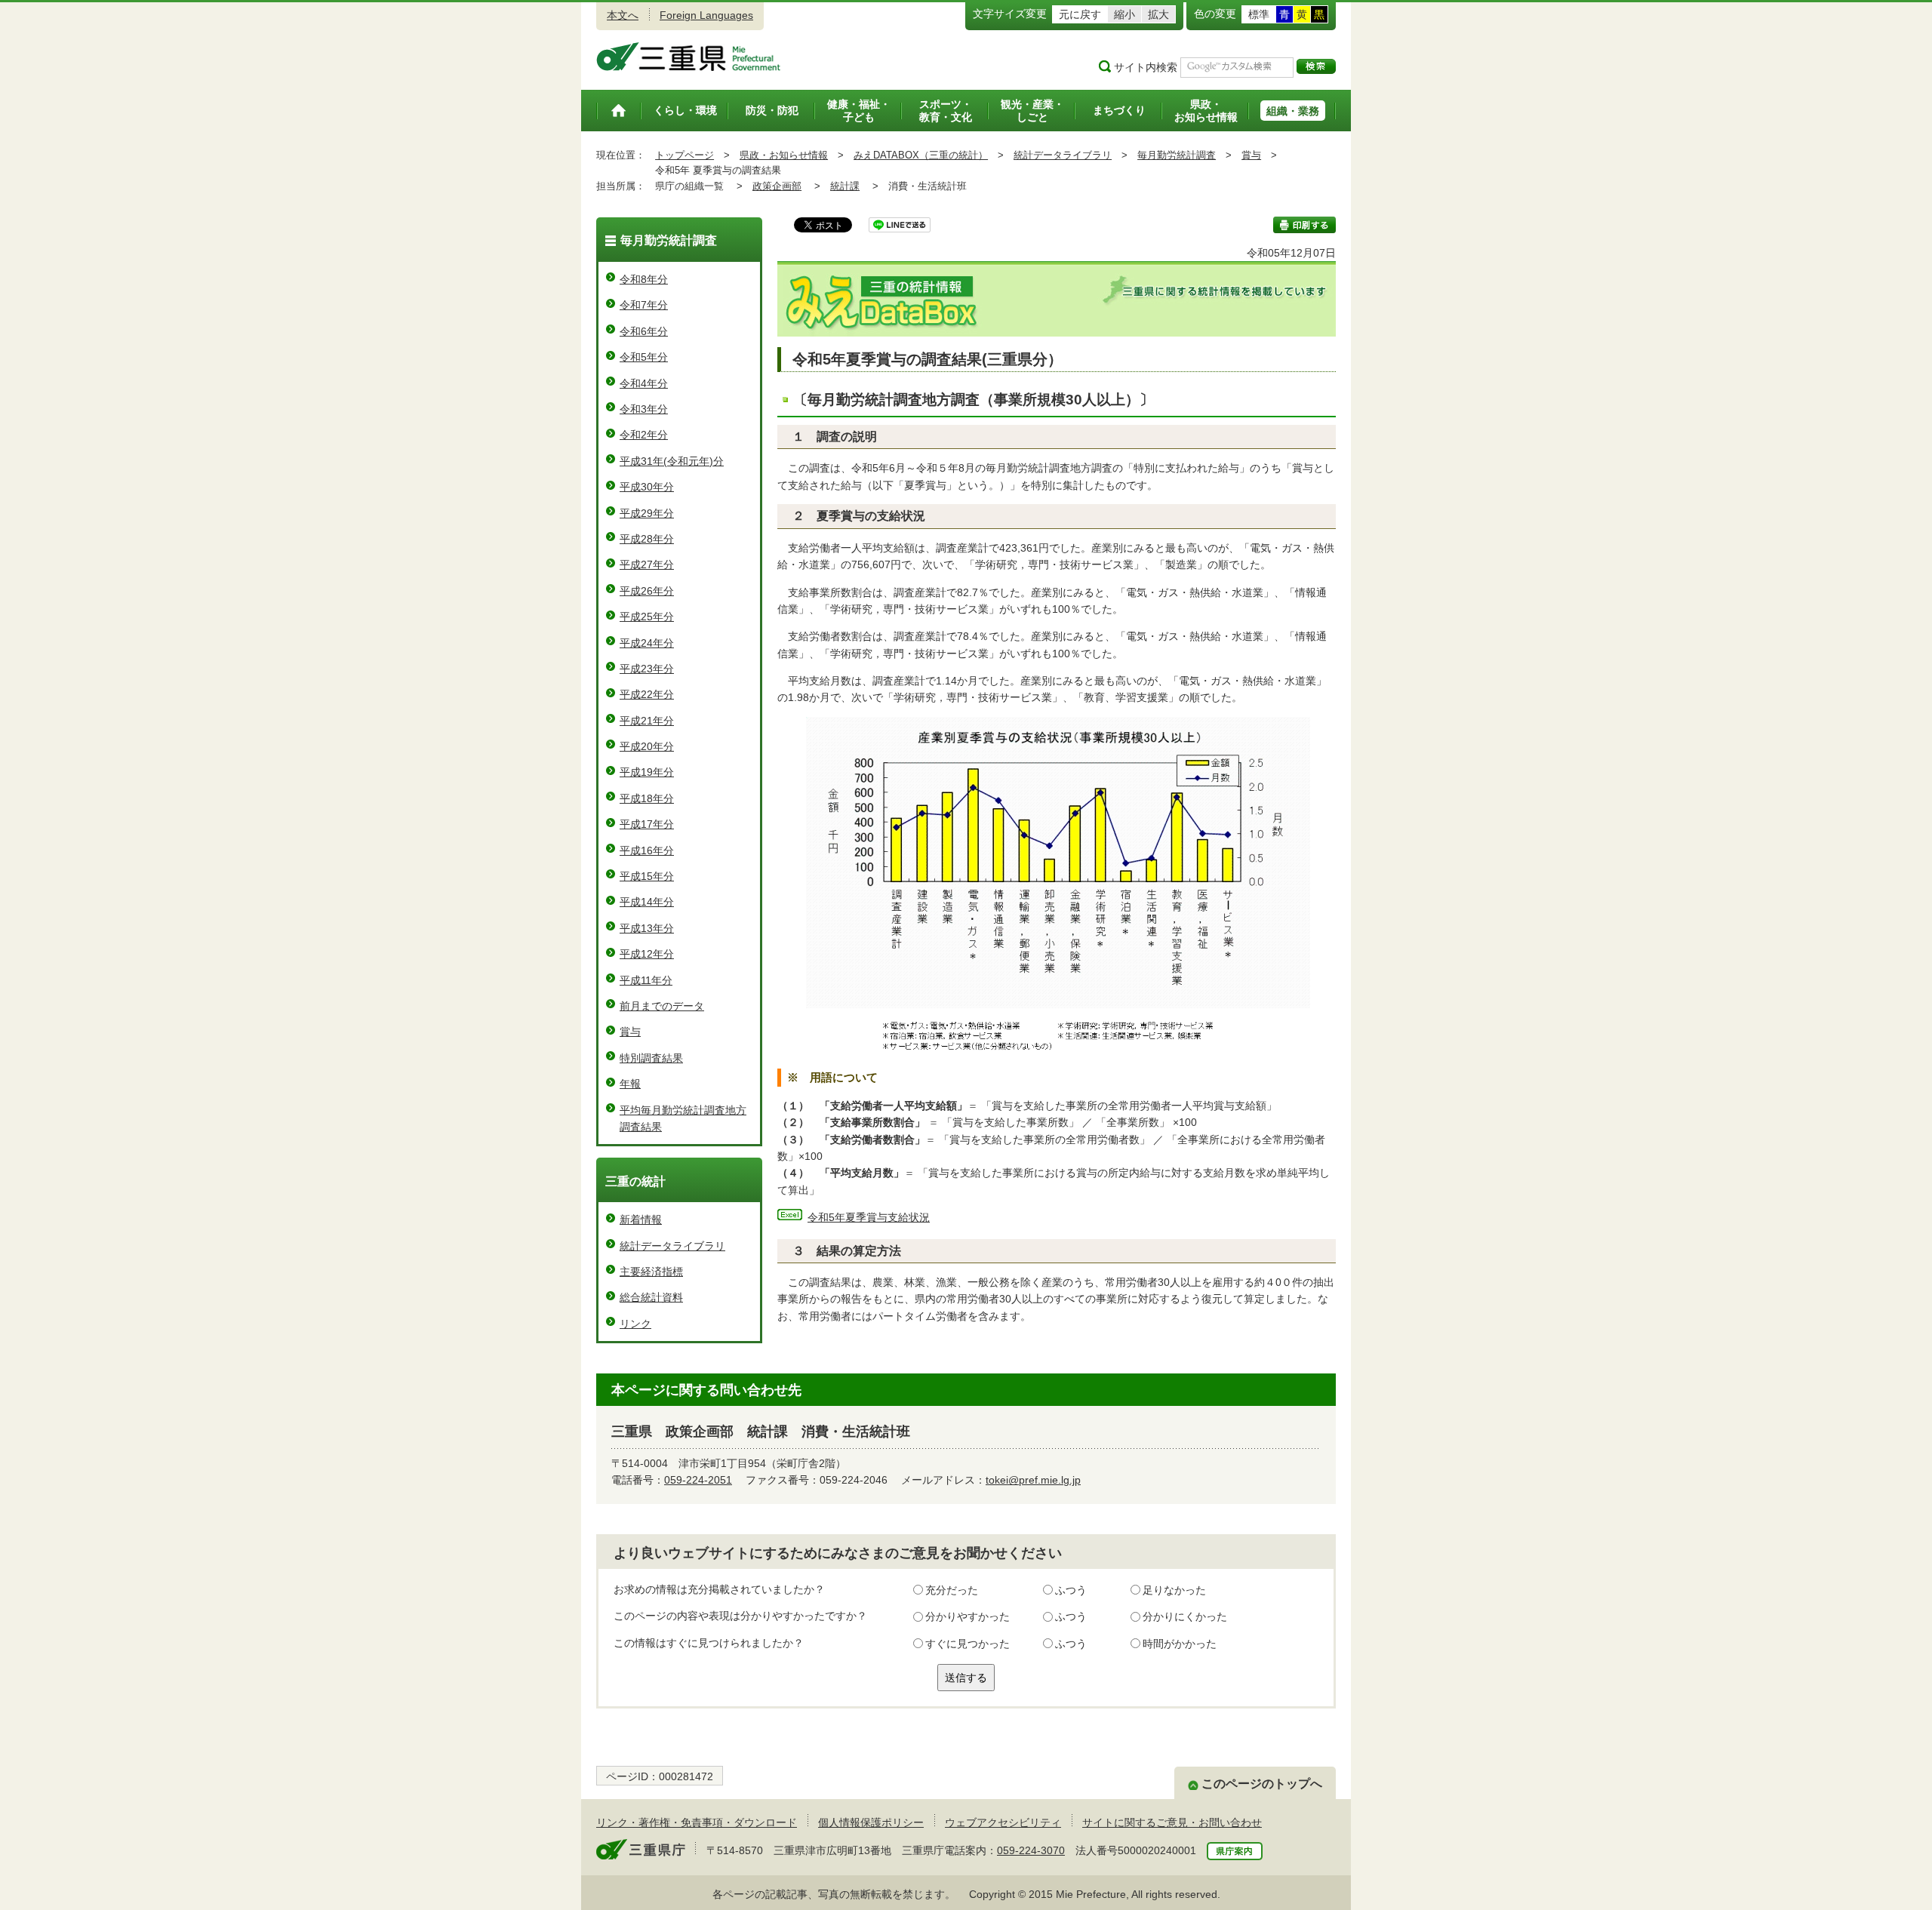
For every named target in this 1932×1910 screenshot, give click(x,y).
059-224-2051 (698, 1480)
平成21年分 (647, 721)
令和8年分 (644, 279)
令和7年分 (644, 305)
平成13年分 (647, 928)
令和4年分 (644, 383)
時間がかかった (1180, 1644)
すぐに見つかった (968, 1644)
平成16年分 (647, 850)
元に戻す (1080, 14)
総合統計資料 (651, 1297)
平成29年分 (647, 513)
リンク (635, 1324)
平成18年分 (647, 798)
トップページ (685, 155)
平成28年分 (647, 539)
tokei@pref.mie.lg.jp (1033, 1480)
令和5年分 (644, 357)
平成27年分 (647, 564)
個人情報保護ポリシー (871, 1822)
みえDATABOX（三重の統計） (921, 155)
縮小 (1124, 14)
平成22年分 (647, 694)
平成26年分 (647, 591)
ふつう (1071, 1590)
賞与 (1251, 155)
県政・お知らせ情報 (784, 155)
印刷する (1304, 225)
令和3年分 (644, 409)
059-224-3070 (1031, 1850)
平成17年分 (647, 824)
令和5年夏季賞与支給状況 (869, 1217)
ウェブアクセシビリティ (1003, 1822)
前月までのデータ (662, 1006)
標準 (1259, 14)
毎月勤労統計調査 (1177, 155)
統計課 (845, 186)
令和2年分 (644, 435)
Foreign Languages (706, 15)
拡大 (1158, 14)
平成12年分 (647, 954)
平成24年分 (647, 643)
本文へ (623, 15)
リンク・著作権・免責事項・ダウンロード (697, 1822)
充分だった (952, 1590)
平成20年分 (647, 746)
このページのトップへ (1262, 1784)
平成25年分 (647, 617)
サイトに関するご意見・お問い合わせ (1172, 1822)
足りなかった (1174, 1590)
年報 (630, 1084)
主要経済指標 (651, 1272)
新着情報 (641, 1220)
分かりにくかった (1185, 1616)
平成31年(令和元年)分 (672, 461)
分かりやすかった (968, 1616)
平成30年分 (647, 487)
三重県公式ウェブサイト (689, 57)
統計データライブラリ (1063, 155)
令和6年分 (644, 331)
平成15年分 (647, 876)
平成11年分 (646, 980)
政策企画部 (777, 186)
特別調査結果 (651, 1058)
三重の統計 (635, 1181)
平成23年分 (647, 669)
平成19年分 (647, 772)
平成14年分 (647, 902)
